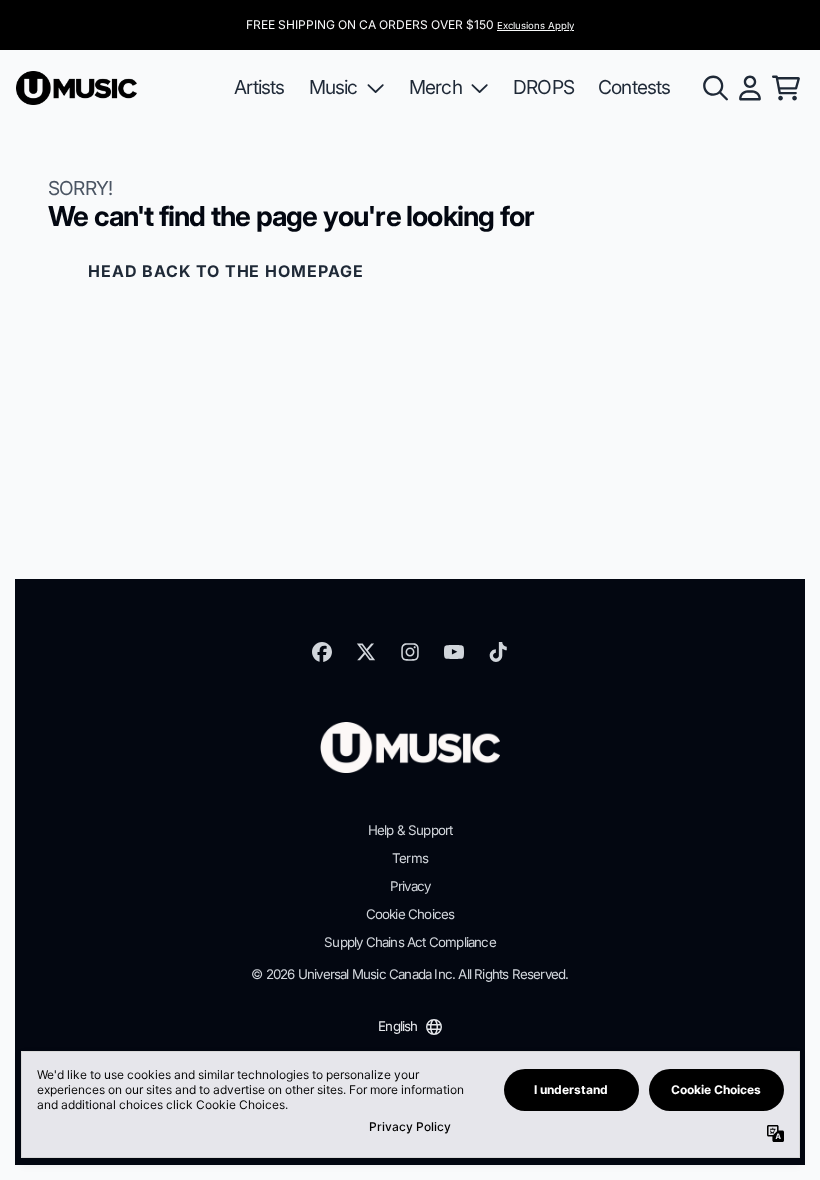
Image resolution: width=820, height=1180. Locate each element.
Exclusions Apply (535, 25)
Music (333, 87)
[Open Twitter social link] (366, 652)
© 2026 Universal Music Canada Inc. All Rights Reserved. (409, 974)
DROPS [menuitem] (543, 87)
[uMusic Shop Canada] (76, 88)
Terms (410, 858)
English (397, 1026)
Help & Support (410, 830)
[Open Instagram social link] (410, 652)
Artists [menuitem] (259, 87)
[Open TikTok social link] (498, 652)
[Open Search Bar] (714, 88)
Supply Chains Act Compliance (410, 942)
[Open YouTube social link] (454, 652)
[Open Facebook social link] (322, 652)
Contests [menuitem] (634, 87)
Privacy (410, 886)
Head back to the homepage (226, 271)
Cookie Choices (410, 914)
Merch (435, 87)
